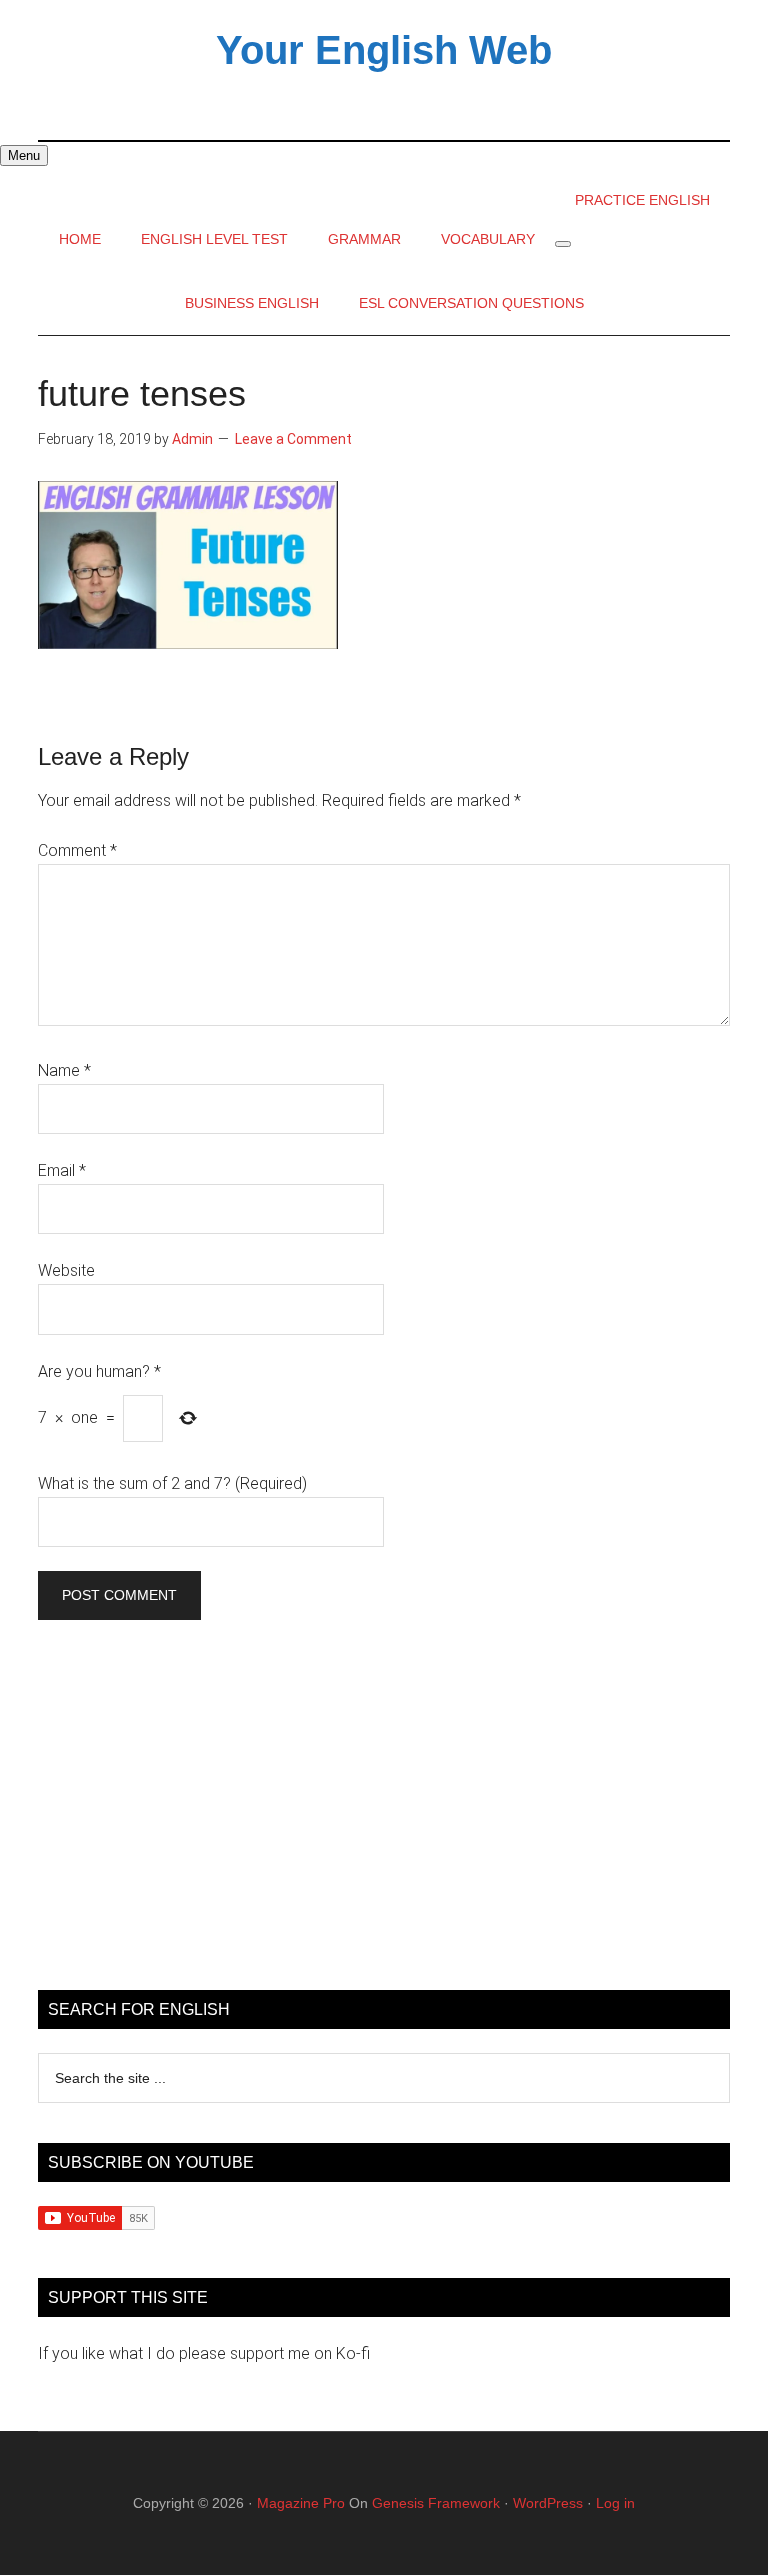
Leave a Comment (293, 439)
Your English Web (384, 50)
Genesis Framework (436, 2503)
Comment (77, 850)
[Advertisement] (383, 1810)
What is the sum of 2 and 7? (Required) (172, 1483)
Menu (24, 155)
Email (62, 1170)
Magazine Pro (301, 2503)
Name (64, 1070)
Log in (615, 2503)
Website (66, 1270)
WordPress (548, 2503)
